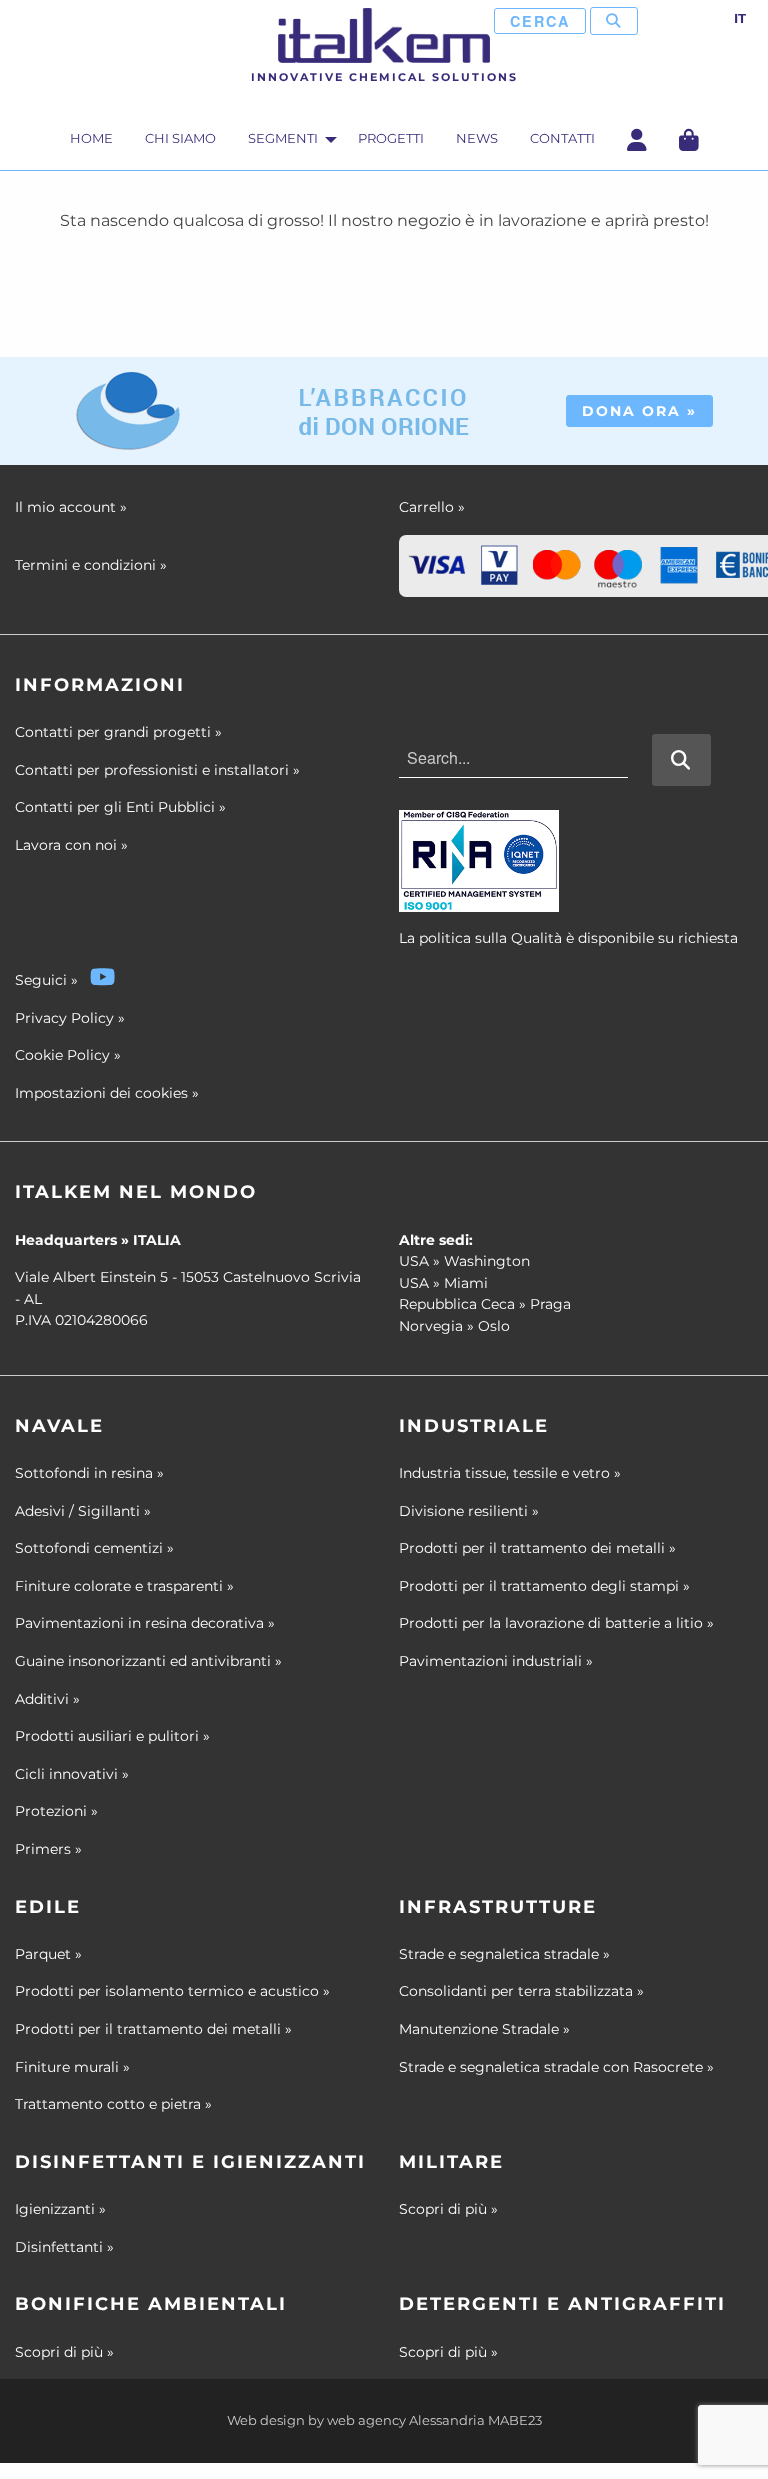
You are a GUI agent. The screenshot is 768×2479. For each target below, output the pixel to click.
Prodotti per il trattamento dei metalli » (537, 1548)
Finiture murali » (72, 2067)
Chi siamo (180, 138)
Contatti (562, 138)
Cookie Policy (62, 1055)
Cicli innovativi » (72, 1774)
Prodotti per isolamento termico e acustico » (172, 1991)
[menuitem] (91, 142)
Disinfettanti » (64, 2247)
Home (91, 138)
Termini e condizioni (91, 565)
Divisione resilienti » (469, 1511)
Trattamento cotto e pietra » (113, 2104)
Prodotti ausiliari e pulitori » (112, 1736)
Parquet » (48, 1954)
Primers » (48, 1849)
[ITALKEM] (384, 35)
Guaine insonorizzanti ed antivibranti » (148, 1661)
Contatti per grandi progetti (118, 732)
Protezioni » (56, 1811)
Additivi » (47, 1699)
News (477, 138)
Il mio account (71, 507)
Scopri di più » (448, 2209)
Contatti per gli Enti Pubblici (120, 807)
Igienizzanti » (60, 2209)
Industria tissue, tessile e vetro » (510, 1473)
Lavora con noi (71, 845)
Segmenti (283, 138)
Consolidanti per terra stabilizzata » (521, 1991)
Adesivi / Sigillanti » (83, 1511)
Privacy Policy (64, 1018)
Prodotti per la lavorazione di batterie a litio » (556, 1623)
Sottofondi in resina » (89, 1473)
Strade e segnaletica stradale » (504, 1954)
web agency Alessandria (406, 2420)
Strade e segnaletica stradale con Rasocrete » (556, 2067)
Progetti (391, 138)
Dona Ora (639, 411)
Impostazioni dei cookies (101, 1093)
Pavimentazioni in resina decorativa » (145, 1623)
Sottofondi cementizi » (94, 1548)
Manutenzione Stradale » (484, 2029)
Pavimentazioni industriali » (496, 1661)
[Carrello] (689, 139)
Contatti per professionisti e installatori (157, 770)
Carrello (432, 507)
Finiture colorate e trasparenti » (124, 1586)
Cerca (540, 21)
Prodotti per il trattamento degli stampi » (544, 1586)
